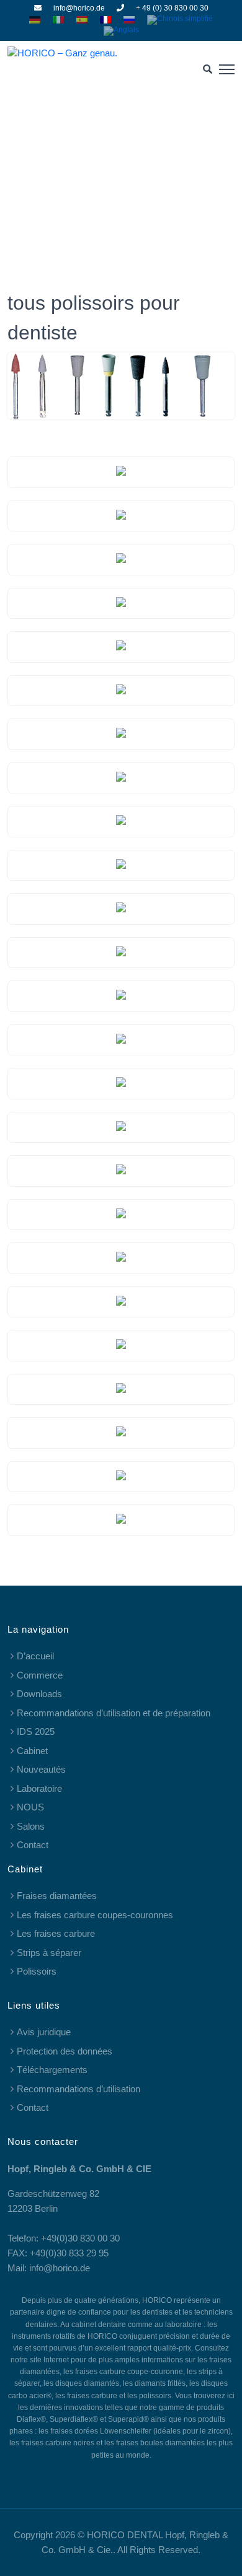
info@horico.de (79, 8)
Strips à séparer (49, 1953)
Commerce (40, 1675)
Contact (33, 1845)
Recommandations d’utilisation (78, 2089)
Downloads (39, 1694)
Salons (31, 1826)
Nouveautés (41, 1769)
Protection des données (65, 2051)
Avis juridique (44, 2032)
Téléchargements (52, 2070)
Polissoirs (37, 1971)
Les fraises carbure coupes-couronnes (95, 1915)
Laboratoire (39, 1788)
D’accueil (35, 1656)
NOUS (30, 1807)
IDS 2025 (36, 1731)
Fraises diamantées (57, 1896)
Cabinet (32, 1751)
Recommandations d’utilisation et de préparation (114, 1713)
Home (89, 175)
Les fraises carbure (56, 1933)
